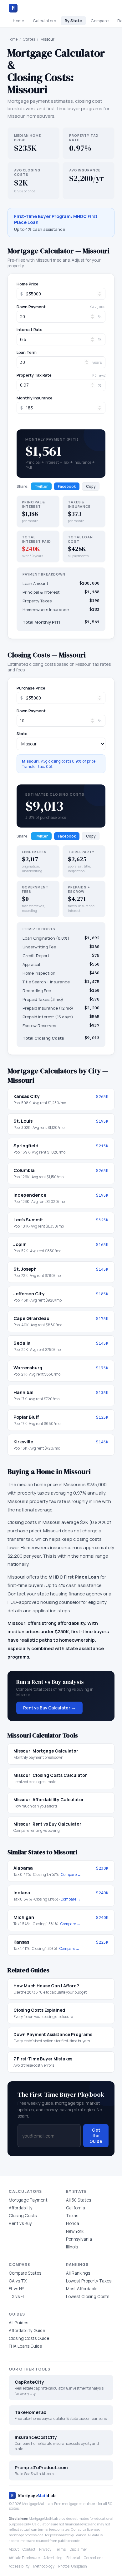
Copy (91, 486)
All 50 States (79, 2200)
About (14, 2549)
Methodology (44, 2566)
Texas (72, 2216)
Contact (29, 2549)
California (76, 2208)
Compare (100, 21)
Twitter (41, 486)
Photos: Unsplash (73, 2566)
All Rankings (78, 2273)
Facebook (67, 486)
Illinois (72, 2247)
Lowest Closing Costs (88, 2297)
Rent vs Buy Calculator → (49, 1708)
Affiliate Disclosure (24, 2558)
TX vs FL (17, 2297)
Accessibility (19, 2566)
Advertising (53, 2558)
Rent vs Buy (20, 2223)
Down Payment (31, 307)
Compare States (25, 2273)
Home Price (28, 284)
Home (18, 21)
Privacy (45, 2549)
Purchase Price (31, 688)
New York (75, 2231)
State (22, 734)
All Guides (18, 2323)
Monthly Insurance (35, 398)
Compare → (71, 1874)
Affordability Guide (27, 2331)
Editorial (73, 2558)
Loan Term (27, 352)
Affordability (21, 2208)
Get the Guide (96, 2136)
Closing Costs (23, 2216)
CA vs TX (18, 2281)
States (29, 39)
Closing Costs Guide (29, 2338)
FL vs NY (16, 2289)
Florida (73, 2223)
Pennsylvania (79, 2239)
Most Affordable (82, 2289)
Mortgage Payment (28, 2200)
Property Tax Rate (34, 375)
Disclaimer (78, 2549)
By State (73, 21)
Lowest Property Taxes (89, 2281)
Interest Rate (30, 330)
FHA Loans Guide (25, 2346)
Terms (60, 2549)
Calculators (44, 21)
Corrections (94, 2558)
